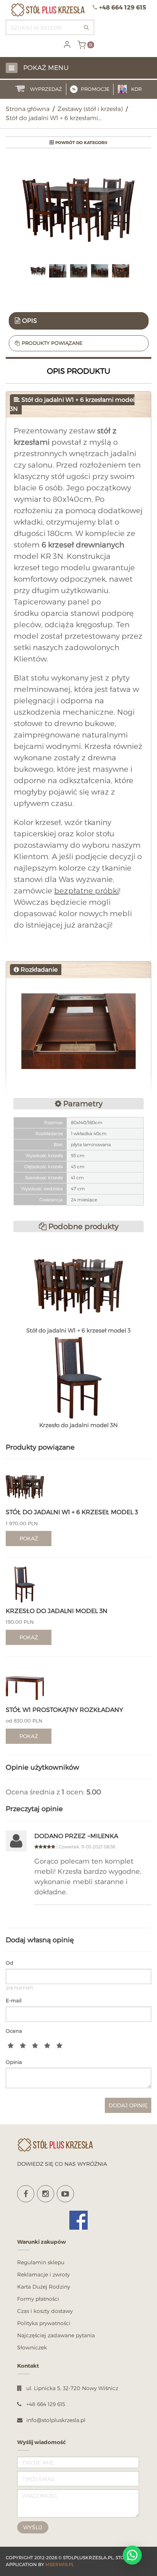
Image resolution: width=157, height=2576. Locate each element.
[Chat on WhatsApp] (132, 2555)
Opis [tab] (30, 321)
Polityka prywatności (44, 2323)
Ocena (14, 2031)
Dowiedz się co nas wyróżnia (62, 2164)
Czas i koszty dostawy (45, 2311)
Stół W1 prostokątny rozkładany (64, 1710)
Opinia (14, 2062)
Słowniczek (32, 2347)
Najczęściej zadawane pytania (56, 2335)
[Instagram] (46, 2194)
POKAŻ (29, 1538)
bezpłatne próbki (87, 891)
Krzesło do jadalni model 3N (57, 1611)
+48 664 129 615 (123, 7)
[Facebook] (26, 2194)
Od (10, 1963)
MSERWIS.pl (60, 2564)
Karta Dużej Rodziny (44, 2287)
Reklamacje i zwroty (43, 2274)
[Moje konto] (67, 44)
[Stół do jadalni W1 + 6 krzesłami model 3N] (78, 210)
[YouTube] (65, 2194)
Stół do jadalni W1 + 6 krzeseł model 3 (72, 1512)
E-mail (14, 2000)
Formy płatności (38, 2299)
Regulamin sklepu (41, 2262)
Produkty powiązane (52, 343)
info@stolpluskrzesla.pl (56, 2420)
